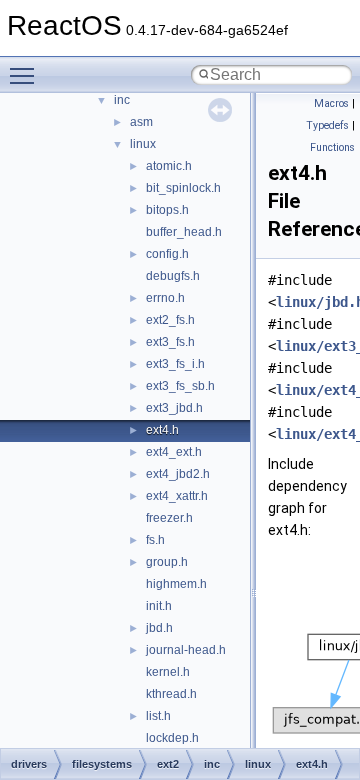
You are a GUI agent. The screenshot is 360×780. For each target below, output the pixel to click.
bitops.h (167, 210)
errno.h (165, 298)
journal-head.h (186, 650)
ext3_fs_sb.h (180, 386)
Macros (331, 103)
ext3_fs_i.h (175, 364)
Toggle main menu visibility (26, 75)
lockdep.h (172, 738)
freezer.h (169, 518)
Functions (332, 147)
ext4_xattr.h (177, 496)
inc (122, 100)
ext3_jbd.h (174, 408)
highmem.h (176, 584)
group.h (167, 562)
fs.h (155, 540)
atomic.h (169, 166)
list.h (158, 716)
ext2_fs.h (170, 320)
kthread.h (171, 694)
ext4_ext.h (174, 452)
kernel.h (168, 672)
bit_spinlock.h (183, 188)
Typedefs (327, 125)
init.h (159, 606)
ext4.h (162, 430)
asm (141, 122)
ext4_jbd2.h (178, 474)
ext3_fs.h (170, 342)
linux (143, 144)
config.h (167, 254)
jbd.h (159, 628)
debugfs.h (173, 276)
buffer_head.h (184, 232)
